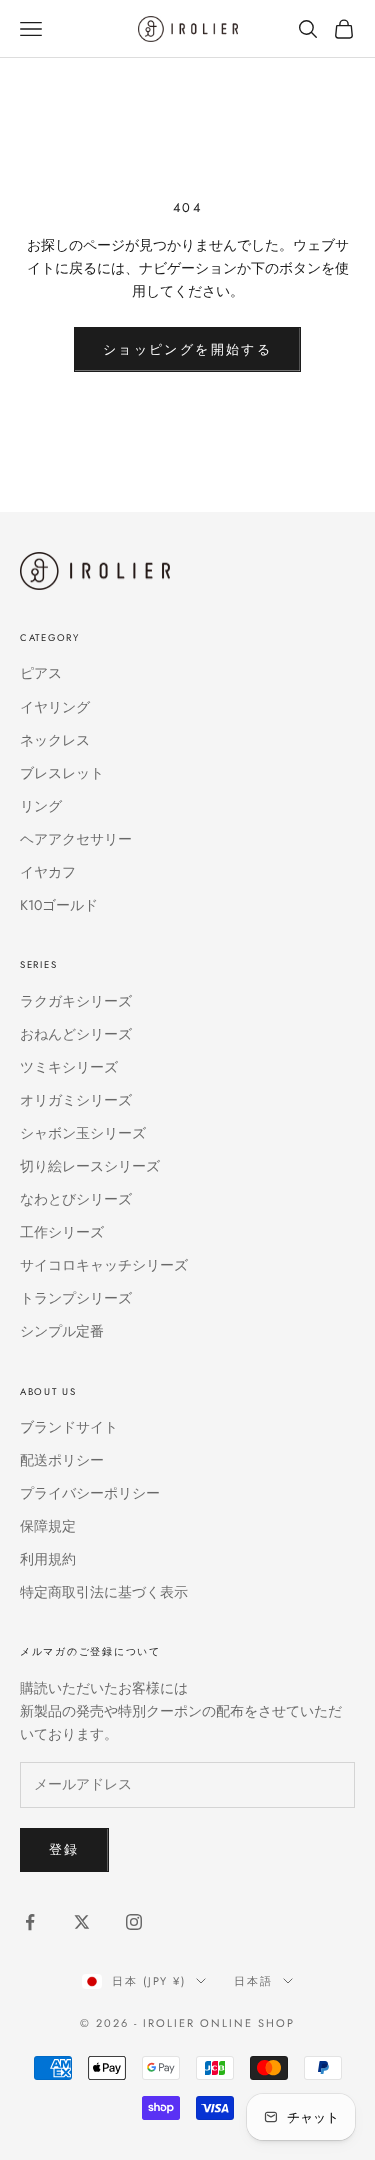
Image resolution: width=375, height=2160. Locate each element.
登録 (64, 1849)
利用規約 (48, 1559)
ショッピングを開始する (187, 349)
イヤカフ (48, 872)
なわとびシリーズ (76, 1199)
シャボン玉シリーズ (83, 1133)
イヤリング (55, 707)
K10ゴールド (59, 905)
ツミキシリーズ (69, 1067)
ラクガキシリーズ (76, 1001)
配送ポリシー (62, 1460)
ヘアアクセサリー (76, 839)
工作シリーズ (62, 1232)
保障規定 (48, 1526)
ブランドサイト (69, 1427)
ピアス (41, 673)
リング (41, 806)
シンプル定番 (62, 1331)
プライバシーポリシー (90, 1493)
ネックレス (55, 740)
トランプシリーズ (76, 1298)
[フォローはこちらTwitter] (82, 1922)
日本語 (253, 1981)
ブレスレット (62, 773)
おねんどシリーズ (76, 1034)
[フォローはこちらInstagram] (134, 1922)
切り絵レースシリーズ (90, 1166)
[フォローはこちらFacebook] (30, 1922)
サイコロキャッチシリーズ (104, 1265)
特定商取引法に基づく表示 (104, 1592)
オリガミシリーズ (76, 1100)
